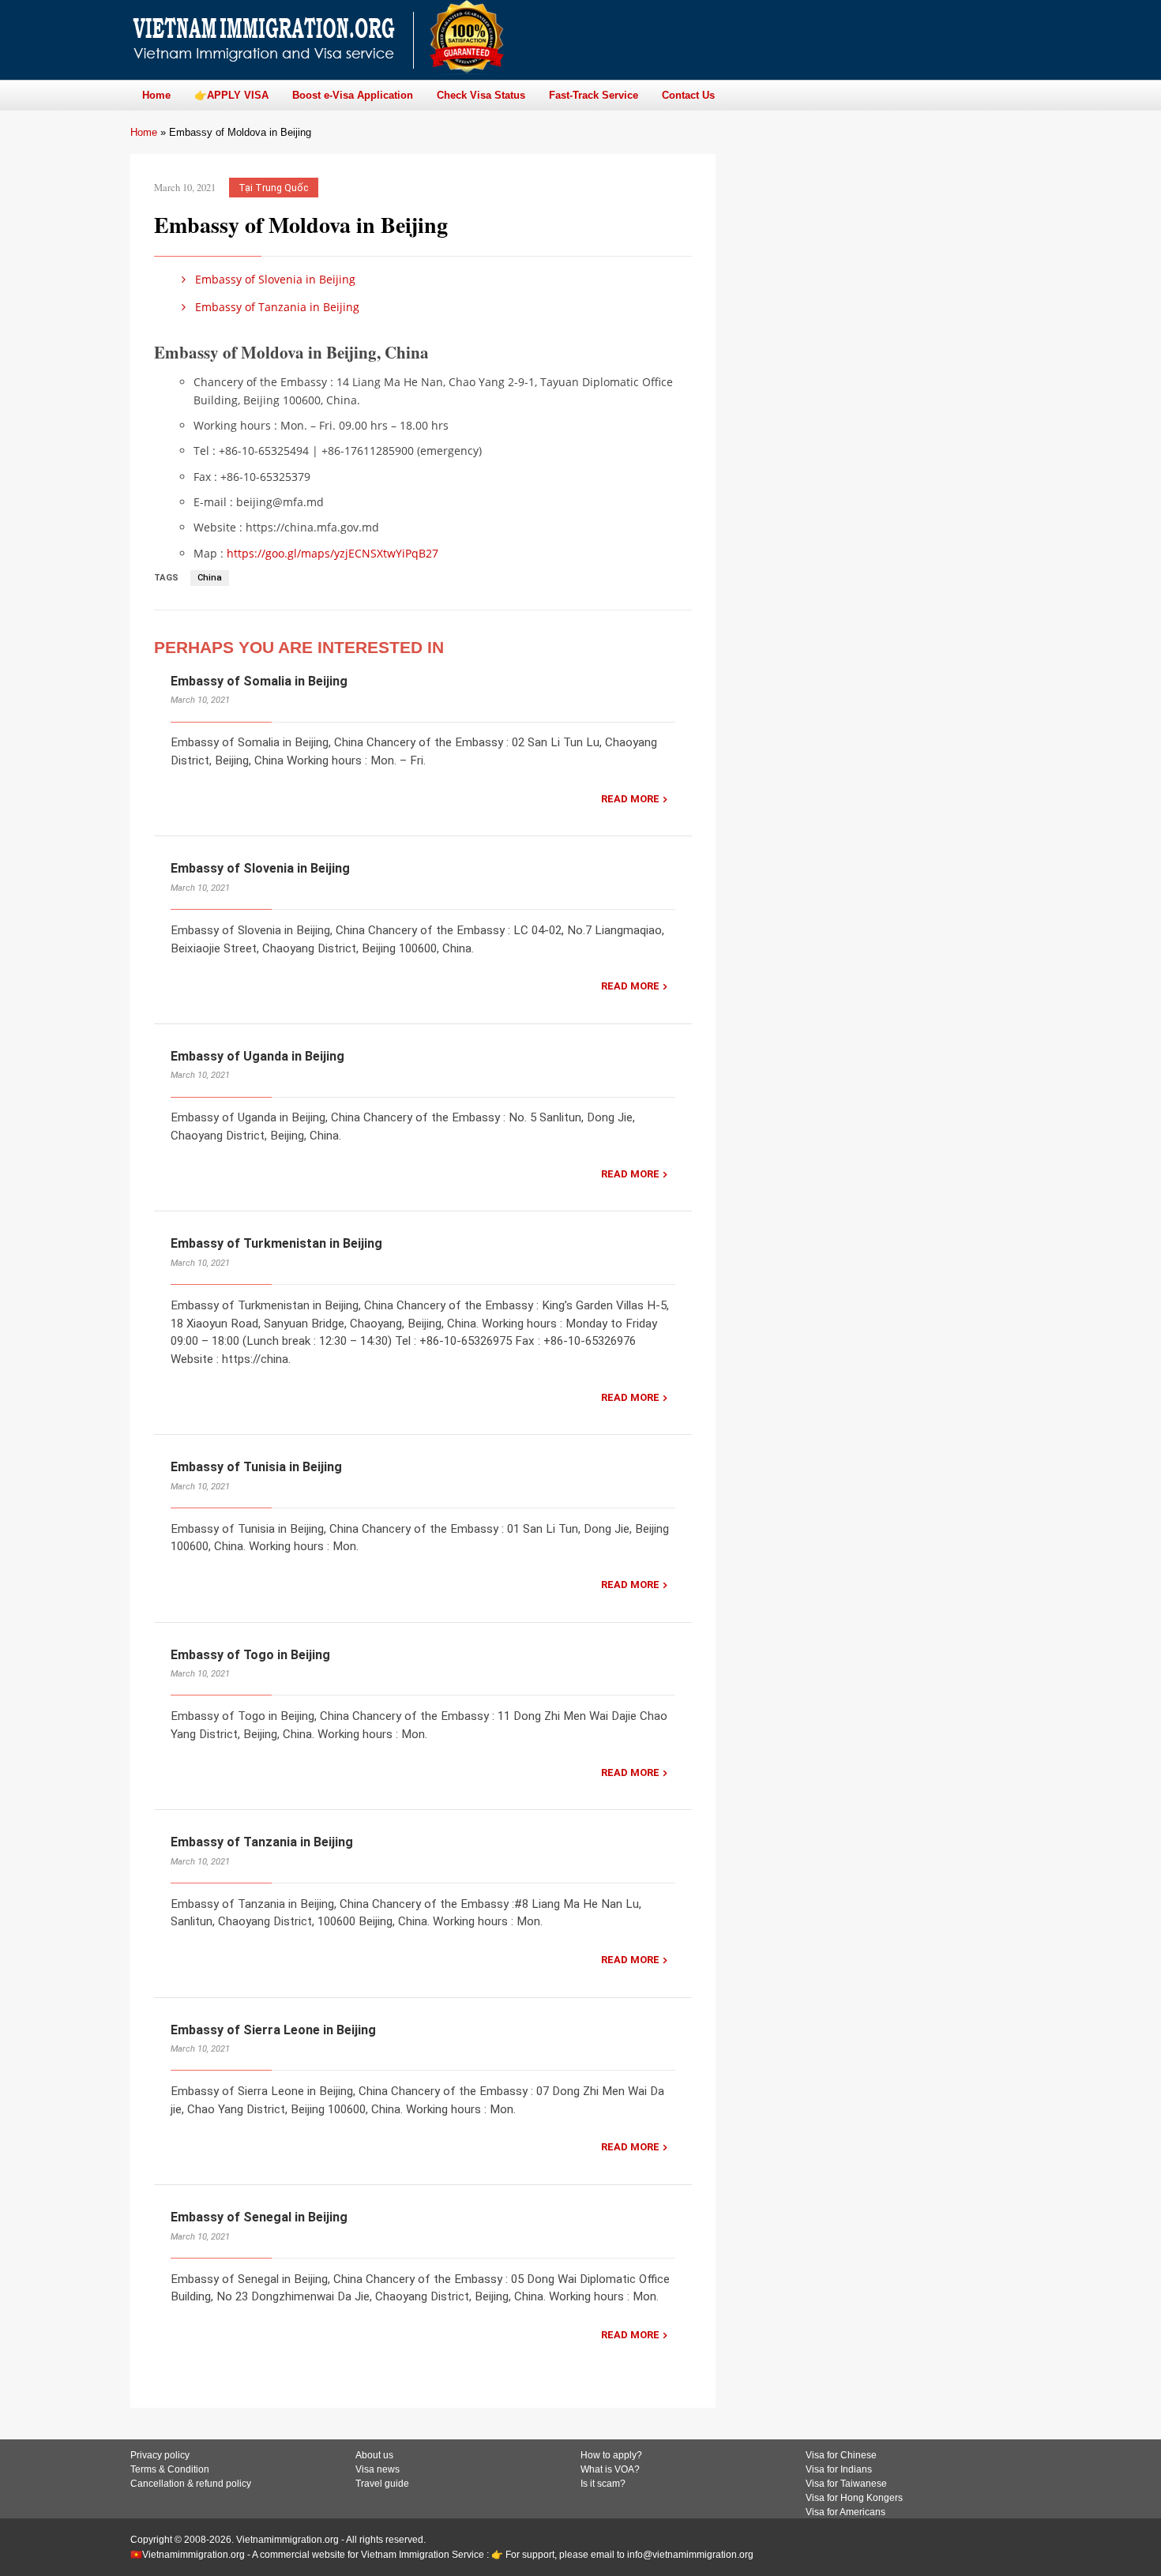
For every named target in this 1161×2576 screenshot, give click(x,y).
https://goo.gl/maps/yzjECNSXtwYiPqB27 (333, 553)
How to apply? (611, 2455)
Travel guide (382, 2484)
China (210, 578)
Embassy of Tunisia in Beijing (256, 1467)
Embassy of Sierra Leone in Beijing (273, 2030)
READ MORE (630, 799)
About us (374, 2455)
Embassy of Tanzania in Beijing (276, 307)
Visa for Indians (839, 2469)
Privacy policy (160, 2455)
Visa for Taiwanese (846, 2484)
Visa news (378, 2469)
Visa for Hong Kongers (854, 2498)
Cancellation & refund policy (191, 2484)
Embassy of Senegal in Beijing (259, 2217)
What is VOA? (610, 2469)
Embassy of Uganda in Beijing (257, 1056)
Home (144, 132)
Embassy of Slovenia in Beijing (274, 279)
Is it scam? (603, 2484)
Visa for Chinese (841, 2455)
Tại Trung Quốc (273, 188)
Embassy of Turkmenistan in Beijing (276, 1243)
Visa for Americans (845, 2512)
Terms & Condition (170, 2469)
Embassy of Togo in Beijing (250, 1655)
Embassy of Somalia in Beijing (259, 681)
